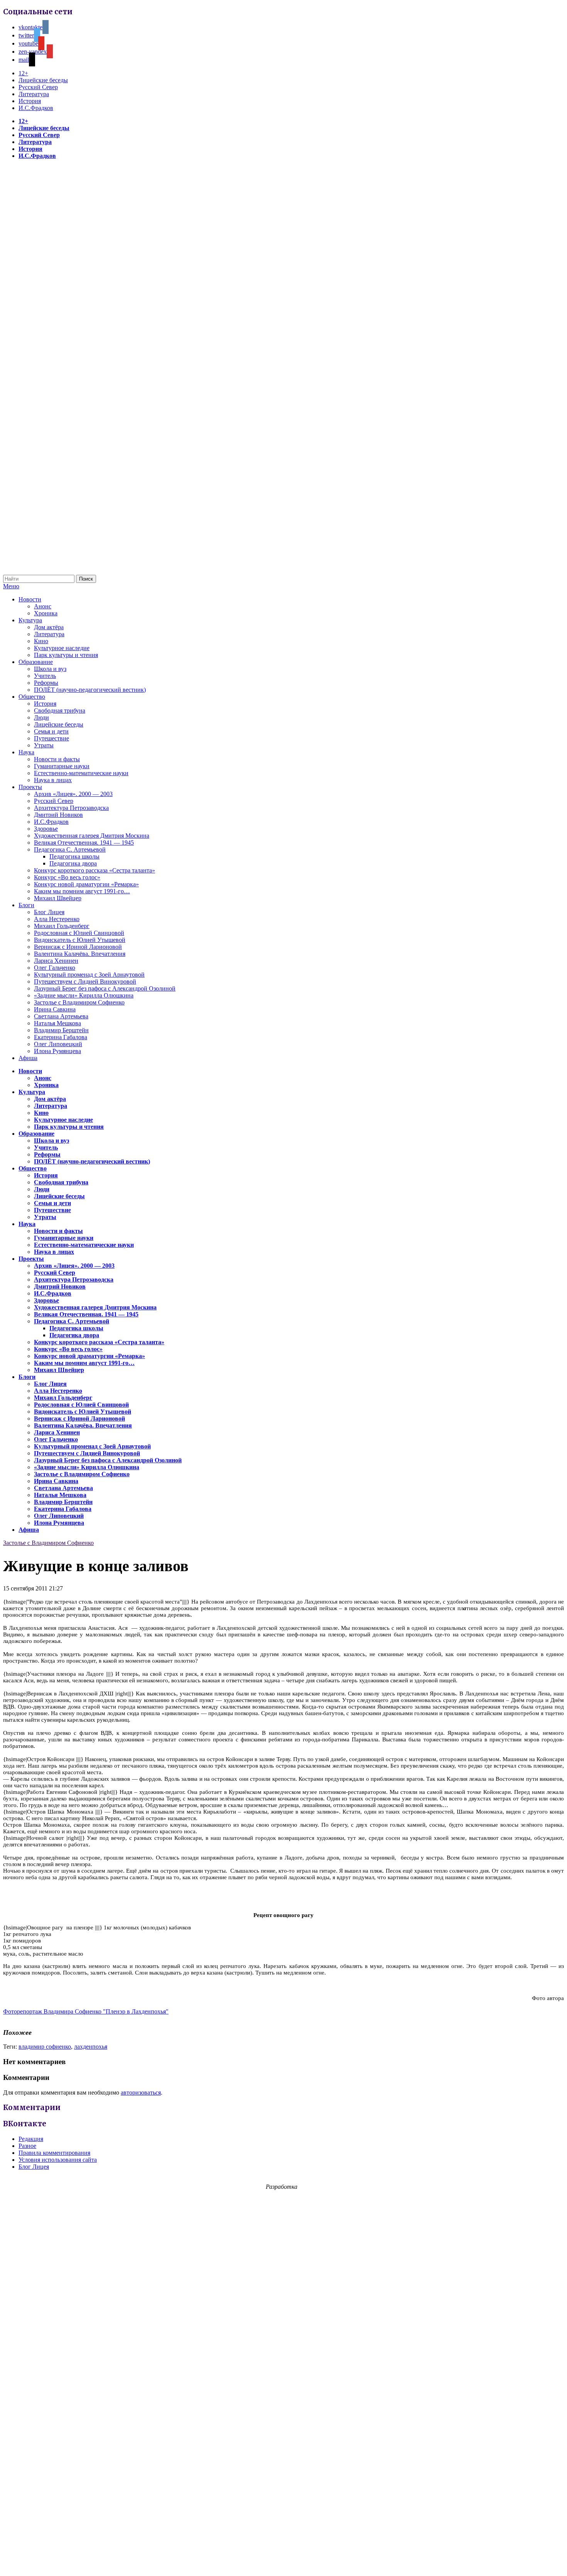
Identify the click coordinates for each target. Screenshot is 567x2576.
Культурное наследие (62, 648)
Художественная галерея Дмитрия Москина (92, 836)
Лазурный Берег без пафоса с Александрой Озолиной (105, 988)
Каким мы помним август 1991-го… (82, 891)
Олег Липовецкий (58, 1044)
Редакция (31, 2139)
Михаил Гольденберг (62, 926)
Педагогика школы (74, 856)
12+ (23, 73)
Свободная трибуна (60, 710)
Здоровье (46, 829)
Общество (32, 697)
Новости (30, 599)
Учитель (45, 676)
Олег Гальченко (55, 968)
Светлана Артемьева (61, 1016)
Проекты (30, 787)
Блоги (26, 905)
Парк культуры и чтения (66, 655)
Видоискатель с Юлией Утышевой (80, 940)
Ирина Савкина (55, 1009)
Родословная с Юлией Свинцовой (79, 933)
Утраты (44, 745)
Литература (34, 94)
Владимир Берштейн (61, 1030)
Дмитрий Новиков (58, 815)
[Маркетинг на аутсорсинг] (283, 2562)
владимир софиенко (45, 2047)
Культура (30, 620)
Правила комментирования (54, 2153)
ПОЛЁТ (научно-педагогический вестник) (90, 690)
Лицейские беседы (43, 80)
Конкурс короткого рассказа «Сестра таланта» (94, 870)
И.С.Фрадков (36, 108)
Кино (41, 641)
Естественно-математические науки (81, 773)
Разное (27, 2146)
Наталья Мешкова (57, 1023)
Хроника (46, 613)
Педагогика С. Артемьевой (70, 849)
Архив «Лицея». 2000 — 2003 (73, 794)
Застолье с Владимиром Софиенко (79, 1002)
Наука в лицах (53, 780)
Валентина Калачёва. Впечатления (80, 954)
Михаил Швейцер (58, 898)
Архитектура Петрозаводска (71, 808)
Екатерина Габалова (61, 1037)
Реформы (46, 683)
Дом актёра (49, 627)
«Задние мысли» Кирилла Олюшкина (84, 995)
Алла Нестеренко (57, 919)
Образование (36, 662)
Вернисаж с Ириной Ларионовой (78, 947)
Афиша (28, 1058)
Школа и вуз (50, 669)
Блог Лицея (49, 912)
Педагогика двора (73, 863)
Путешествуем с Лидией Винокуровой (85, 981)
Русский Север (38, 87)
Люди (41, 717)
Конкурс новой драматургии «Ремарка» (86, 884)
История (30, 101)
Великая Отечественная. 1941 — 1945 (84, 843)
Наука (26, 752)
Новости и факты (57, 759)
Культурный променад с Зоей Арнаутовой (89, 975)
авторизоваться (141, 2092)
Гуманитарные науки (62, 766)
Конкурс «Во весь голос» (67, 877)
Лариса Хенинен (56, 961)
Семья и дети (51, 731)
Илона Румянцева (57, 1051)
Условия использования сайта (58, 2160)
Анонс (43, 606)
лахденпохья (91, 2047)
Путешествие (51, 738)
